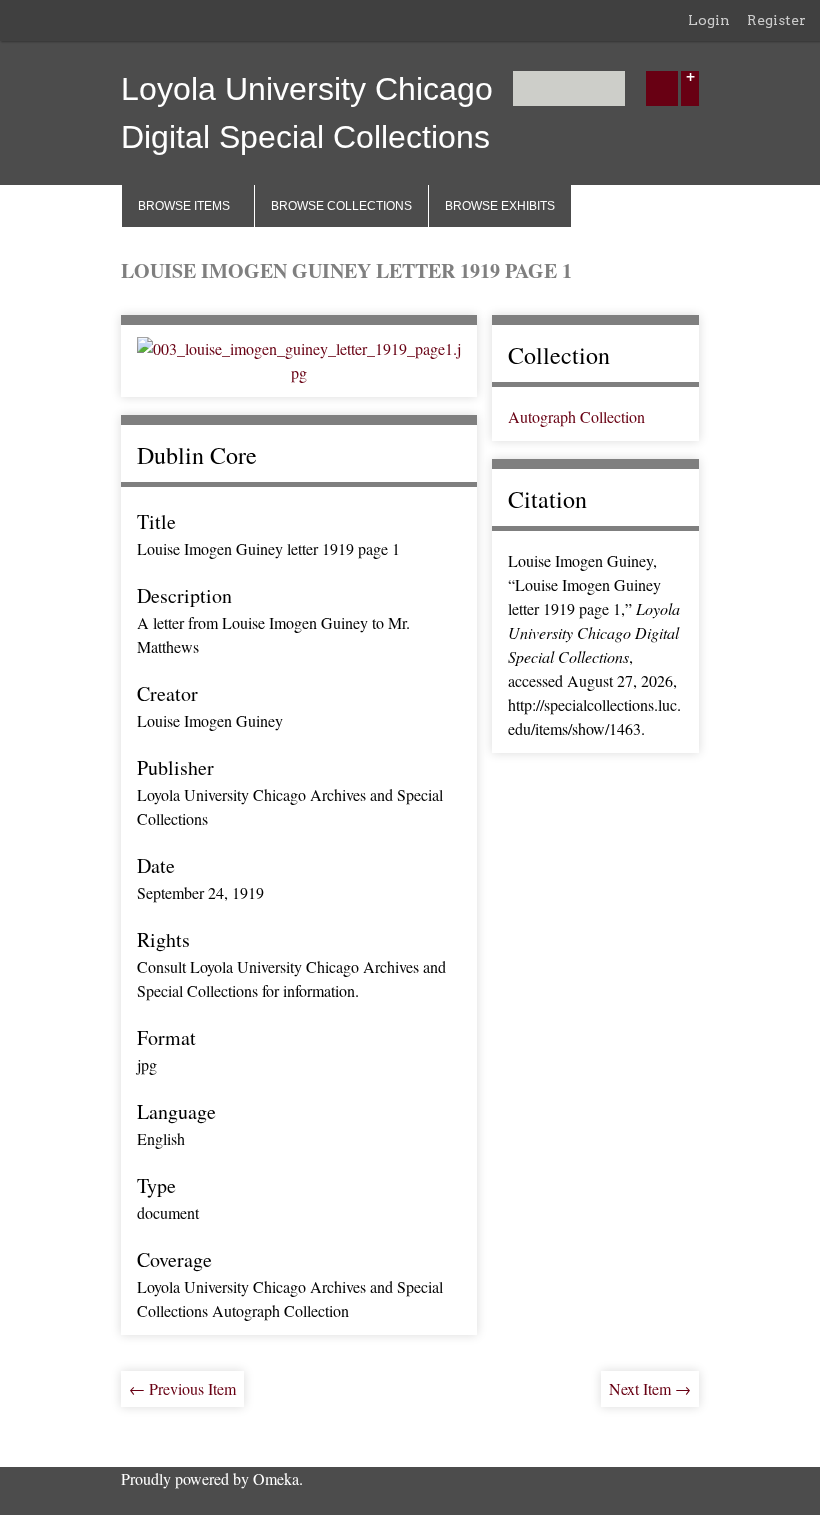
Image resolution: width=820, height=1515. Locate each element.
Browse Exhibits (500, 206)
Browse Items (184, 206)
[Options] (690, 88)
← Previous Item (182, 1388)
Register (776, 20)
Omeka (276, 1478)
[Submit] (662, 88)
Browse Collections (341, 206)
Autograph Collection (576, 416)
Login (709, 20)
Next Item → (650, 1388)
